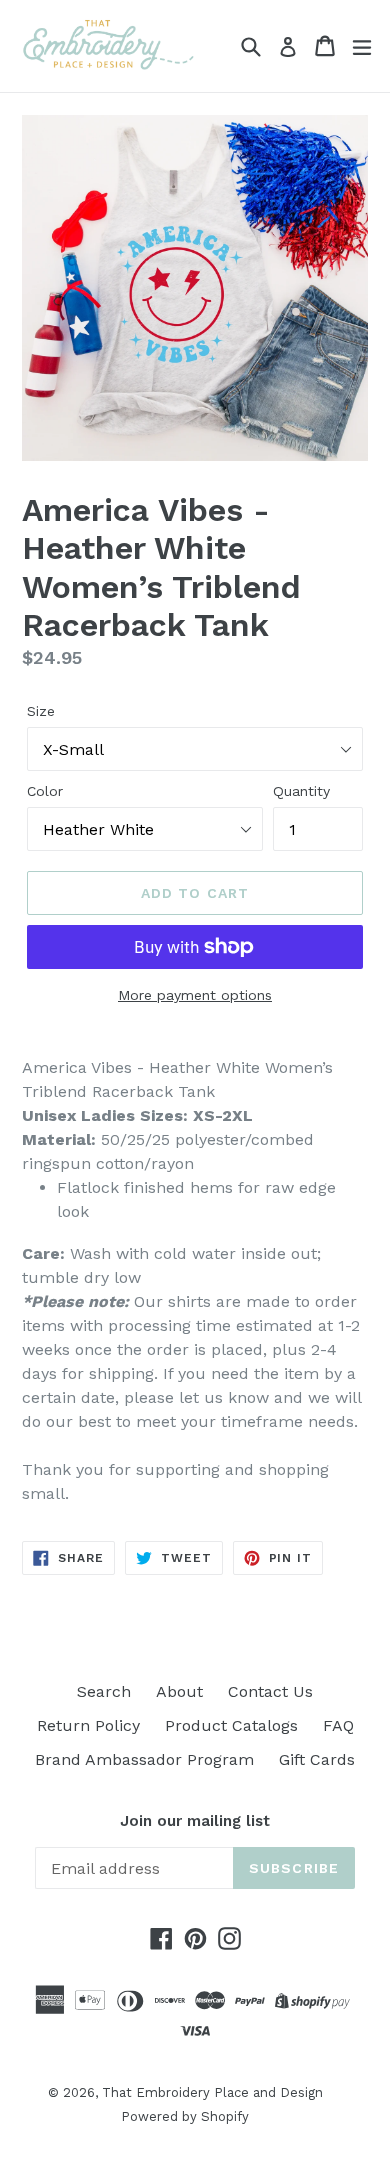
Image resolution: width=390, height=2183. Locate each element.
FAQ (338, 1725)
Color (45, 791)
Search (104, 1691)
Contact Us (270, 1691)
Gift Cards (317, 1759)
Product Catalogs (231, 1725)
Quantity (301, 791)
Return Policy (88, 1725)
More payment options (195, 995)
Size (41, 711)
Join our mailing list (195, 1821)
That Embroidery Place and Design (212, 2092)
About (179, 1691)
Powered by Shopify (185, 2116)
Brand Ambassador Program (144, 1759)
